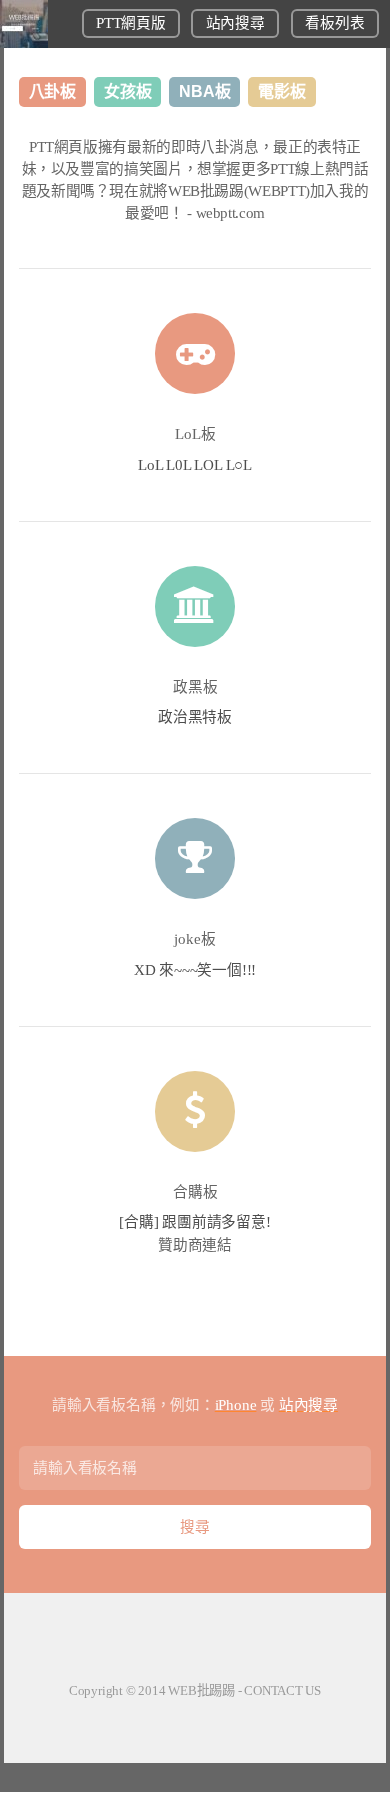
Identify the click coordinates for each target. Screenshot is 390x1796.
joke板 (195, 939)
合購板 (195, 1192)
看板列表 (334, 23)
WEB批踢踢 (201, 1690)
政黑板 (195, 687)
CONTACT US (282, 1690)
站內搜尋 (235, 23)
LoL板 (195, 434)
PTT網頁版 (130, 23)
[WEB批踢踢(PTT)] (24, 43)
